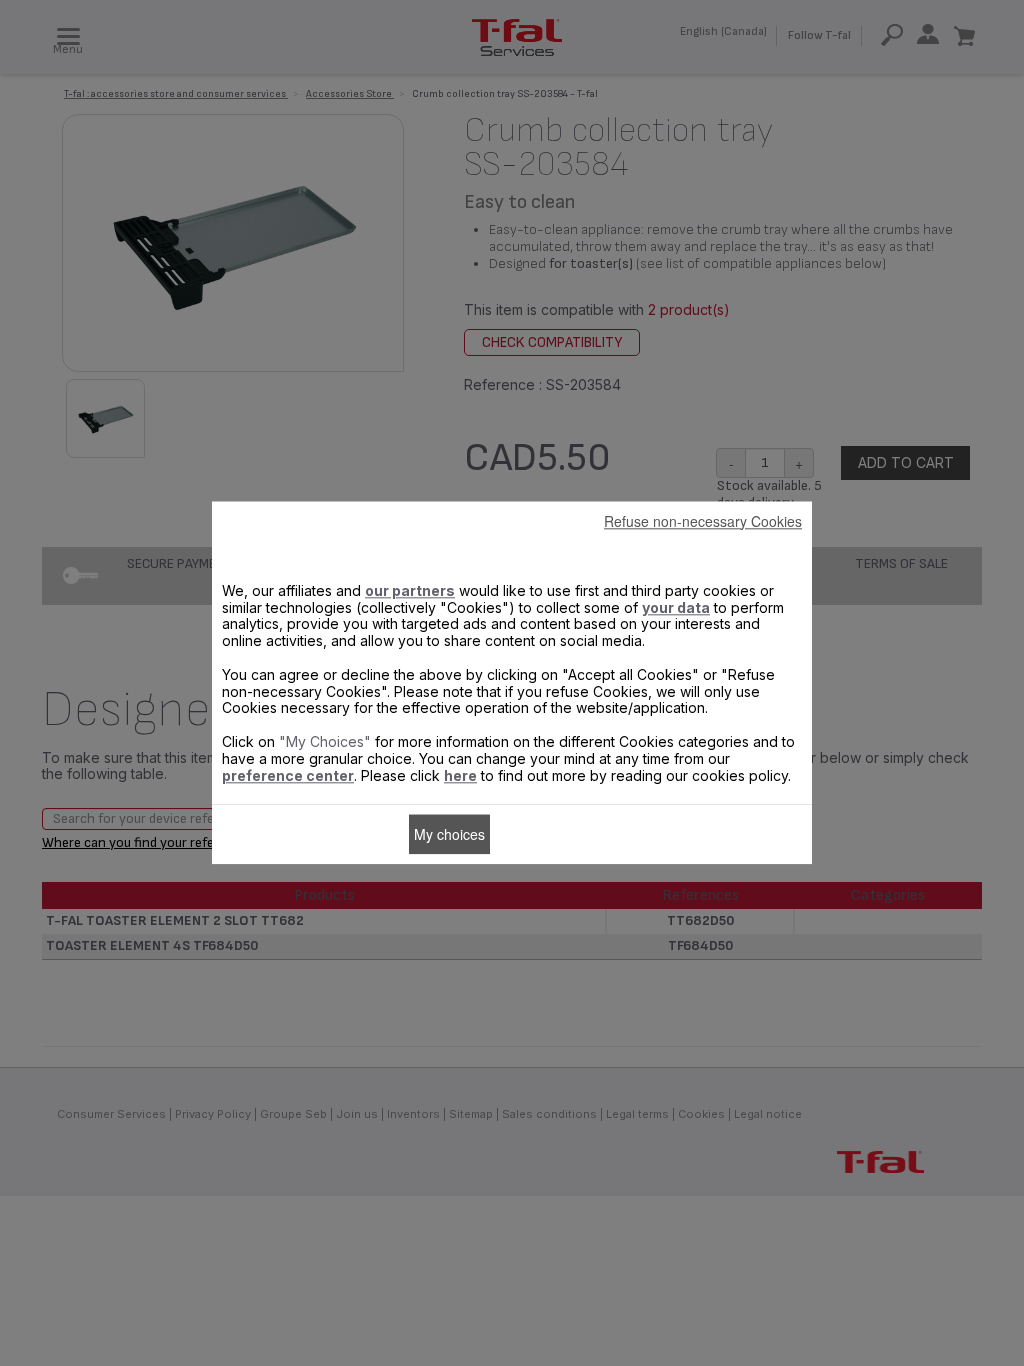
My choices (449, 834)
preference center (288, 775)
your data (676, 607)
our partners (410, 590)
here (460, 775)
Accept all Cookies (558, 834)
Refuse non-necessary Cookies (703, 521)
